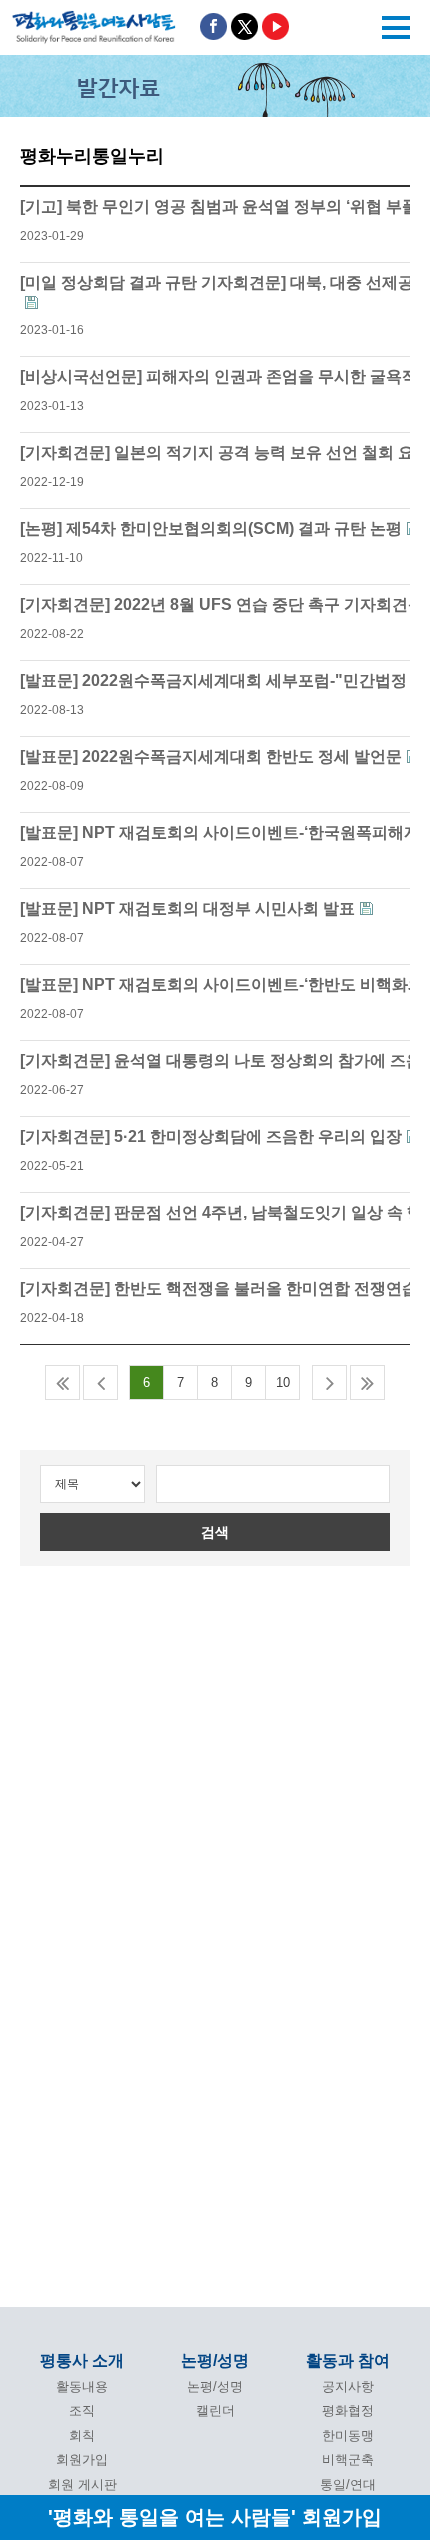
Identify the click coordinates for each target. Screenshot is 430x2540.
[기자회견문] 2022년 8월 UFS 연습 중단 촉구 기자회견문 (222, 604)
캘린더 (215, 2410)
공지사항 (348, 2386)
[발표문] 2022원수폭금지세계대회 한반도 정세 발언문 (211, 756)
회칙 (82, 2435)
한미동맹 (348, 2435)
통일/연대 (348, 2484)
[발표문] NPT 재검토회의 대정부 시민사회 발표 (187, 908)
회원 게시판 (82, 2484)
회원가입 (82, 2459)
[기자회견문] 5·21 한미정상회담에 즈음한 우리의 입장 (211, 1136)
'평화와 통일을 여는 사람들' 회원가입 (215, 2516)
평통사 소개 (82, 2360)
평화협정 (348, 2410)
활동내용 (82, 2386)
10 (283, 1382)
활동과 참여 (348, 2360)
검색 (215, 1532)
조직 (82, 2410)
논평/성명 (215, 2360)
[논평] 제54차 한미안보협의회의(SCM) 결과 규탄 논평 (211, 528)
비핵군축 (348, 2459)
